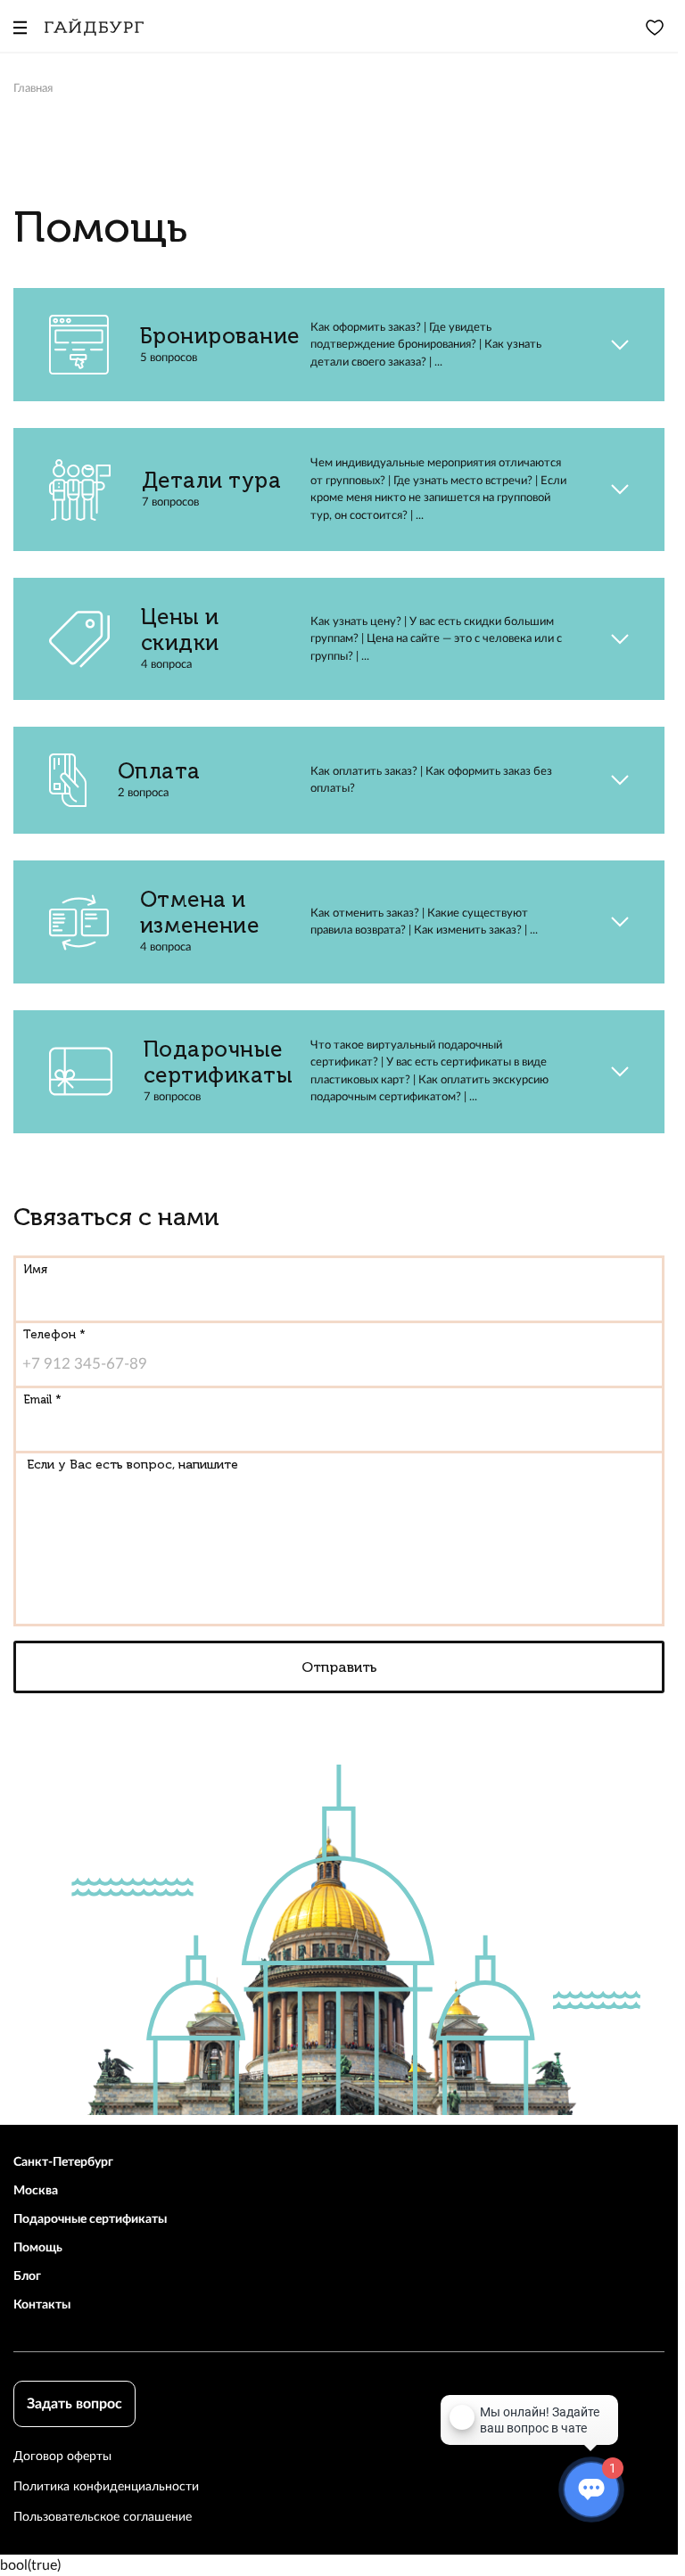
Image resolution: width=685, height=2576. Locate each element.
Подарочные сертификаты (90, 2219)
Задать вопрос (74, 2404)
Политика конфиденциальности (106, 2487)
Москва (36, 2191)
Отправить (339, 1667)
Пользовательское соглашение (103, 2517)
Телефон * (54, 1334)
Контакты (42, 2305)
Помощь (38, 2248)
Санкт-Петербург (63, 2162)
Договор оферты (62, 2457)
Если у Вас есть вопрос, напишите (132, 1465)
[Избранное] (655, 27)
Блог (27, 2276)
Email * (42, 1399)
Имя (35, 1269)
